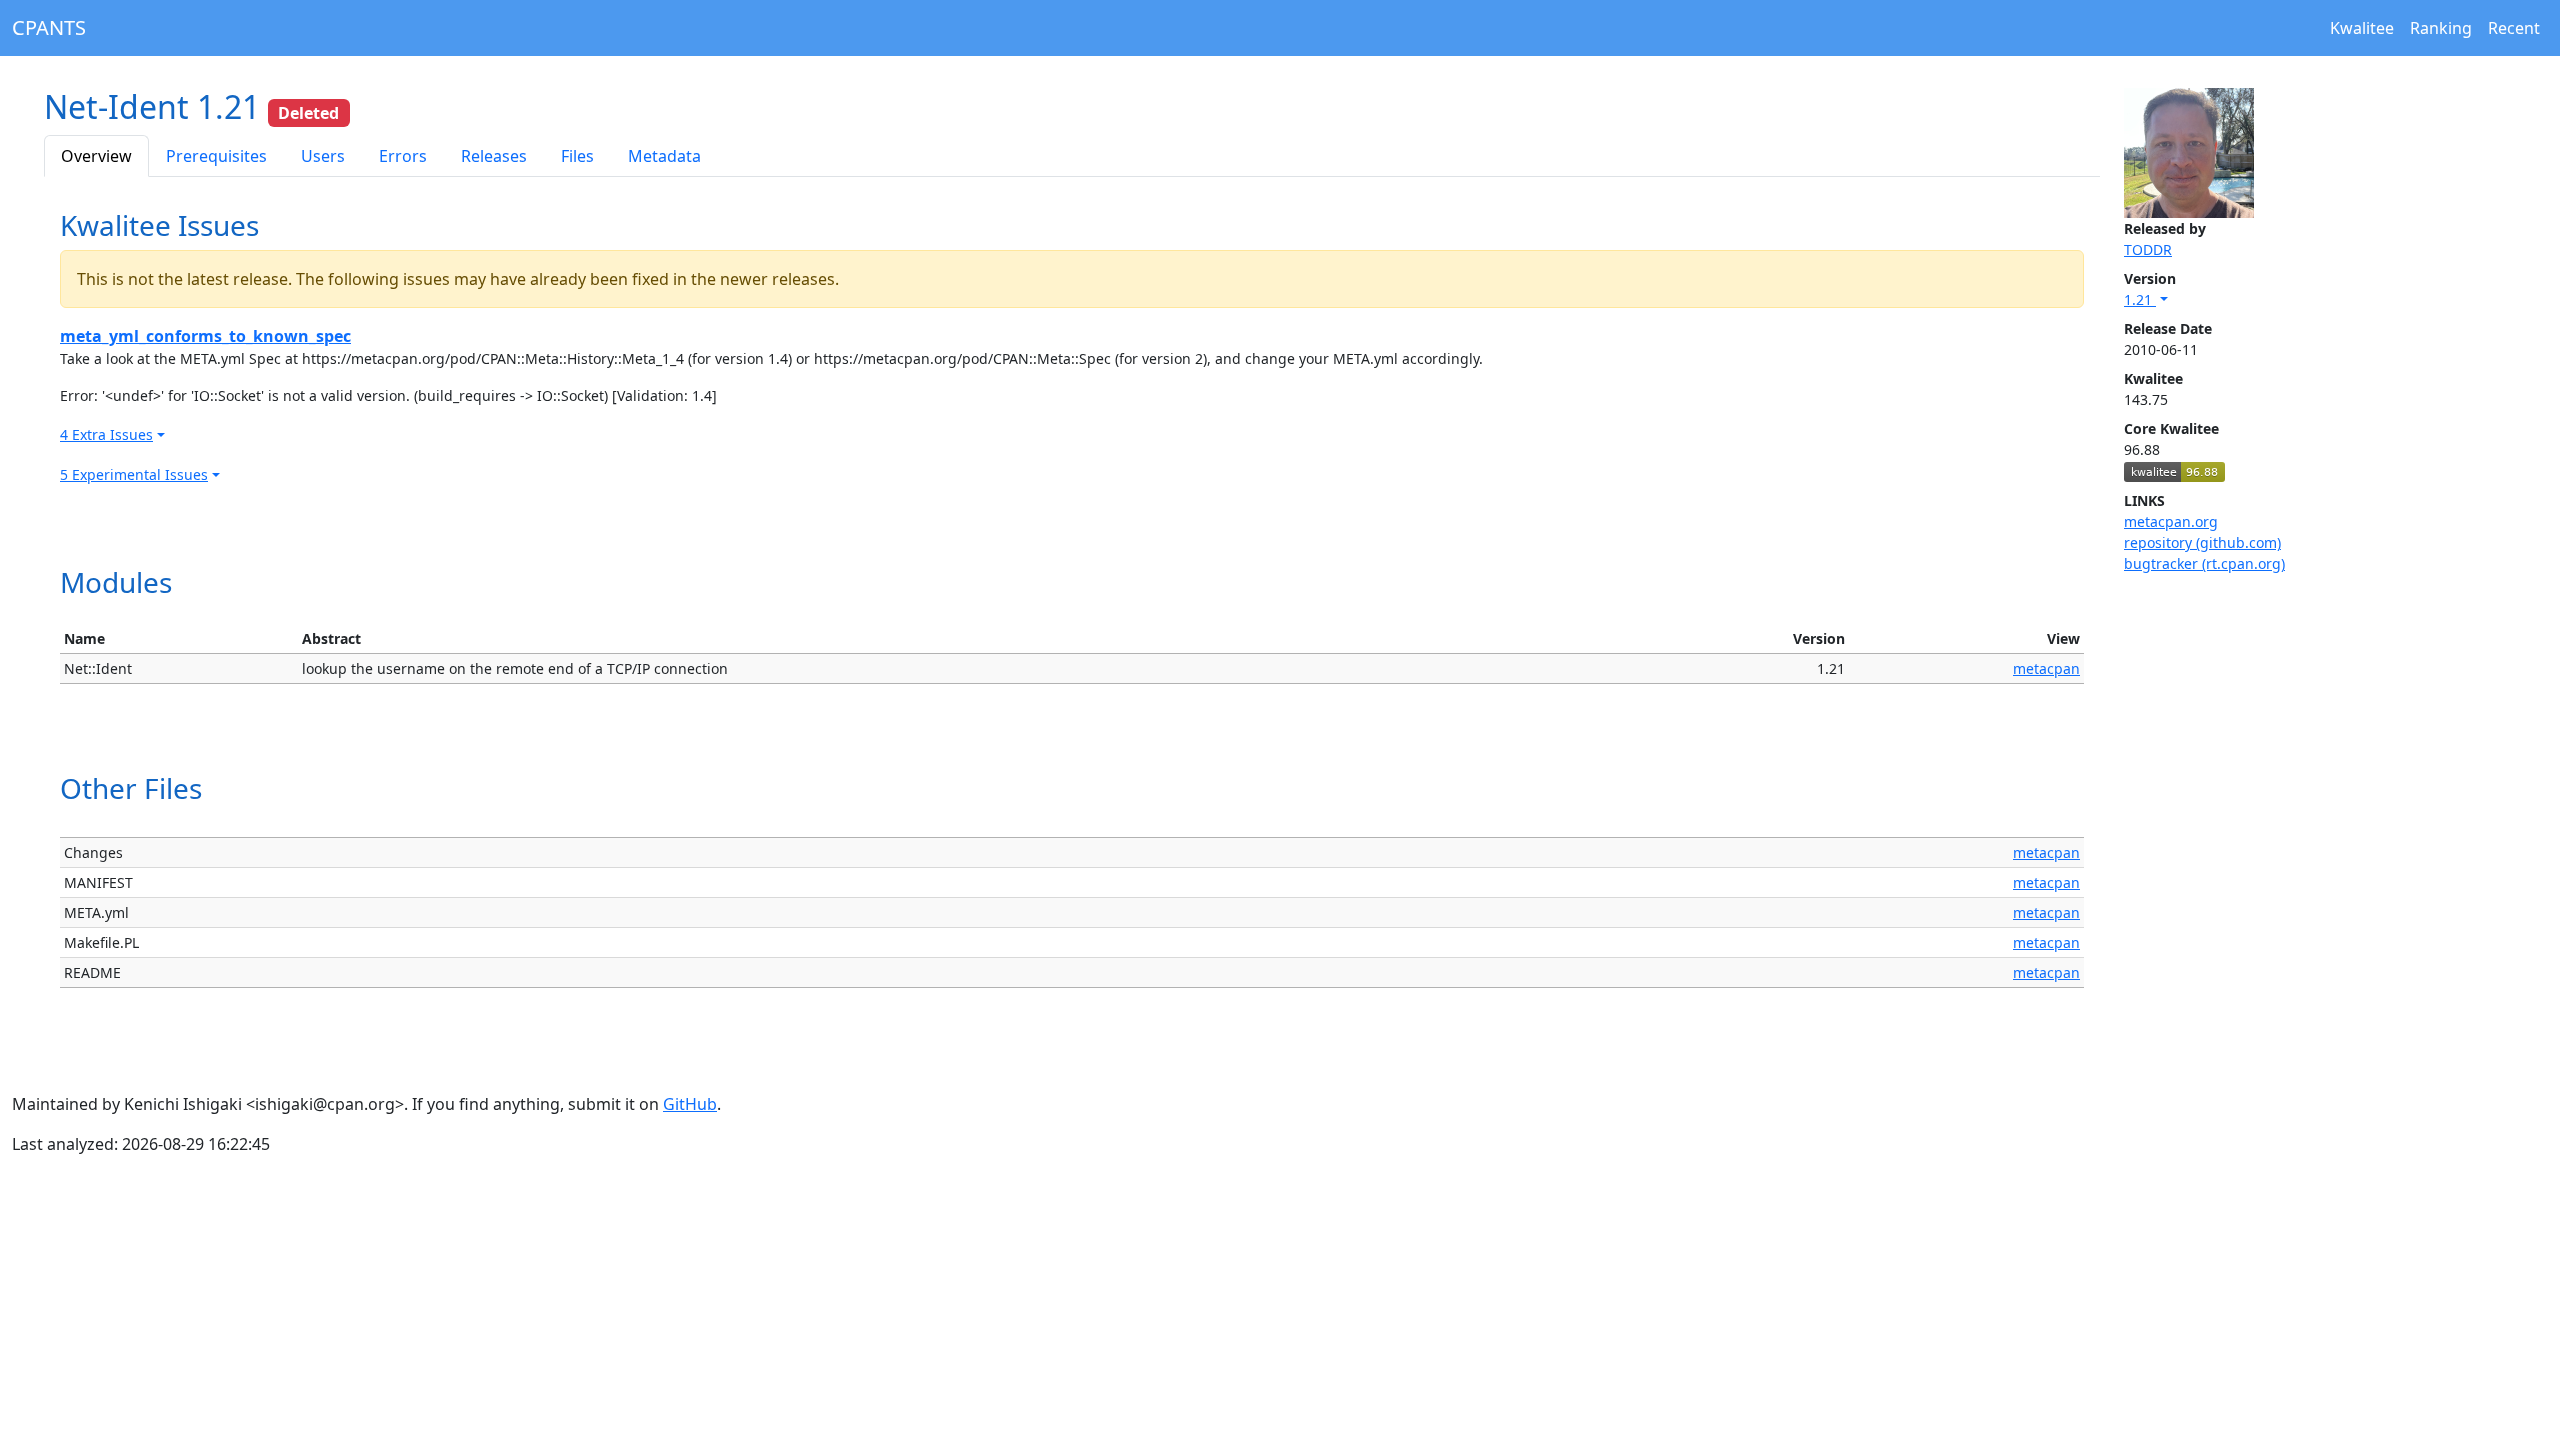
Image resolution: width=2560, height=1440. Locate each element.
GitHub (690, 1104)
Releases (494, 156)
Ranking (2441, 28)
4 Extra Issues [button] (106, 434)
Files (577, 156)
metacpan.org (2171, 521)
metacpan (2046, 668)
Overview (96, 156)
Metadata (664, 156)
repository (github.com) (2202, 542)
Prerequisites (216, 156)
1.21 (2140, 299)
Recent (2514, 28)
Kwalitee (2362, 28)
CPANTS (49, 27)
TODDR (2148, 249)
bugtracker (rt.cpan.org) (2204, 563)
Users (323, 156)
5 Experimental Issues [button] (134, 474)
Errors (403, 156)
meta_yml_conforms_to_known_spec (205, 336)
